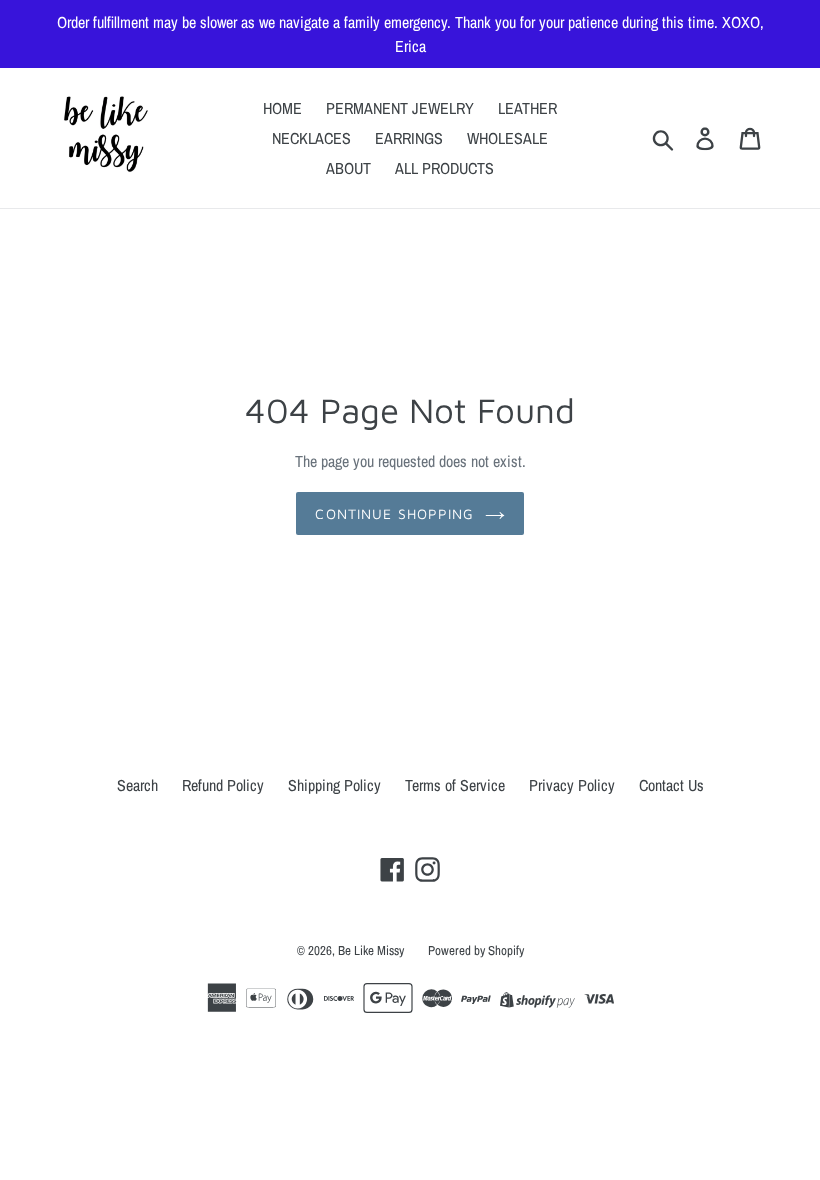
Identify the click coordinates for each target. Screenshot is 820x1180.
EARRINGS (409, 138)
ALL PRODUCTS (444, 168)
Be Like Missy (371, 950)
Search (137, 785)
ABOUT (348, 168)
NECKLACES (311, 138)
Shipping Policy (334, 785)
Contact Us (671, 785)
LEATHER (527, 108)
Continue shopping (394, 513)
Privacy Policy (572, 785)
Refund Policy (223, 785)
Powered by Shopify (476, 950)
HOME (282, 108)
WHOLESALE (507, 138)
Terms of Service (455, 785)
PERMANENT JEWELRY (400, 108)
